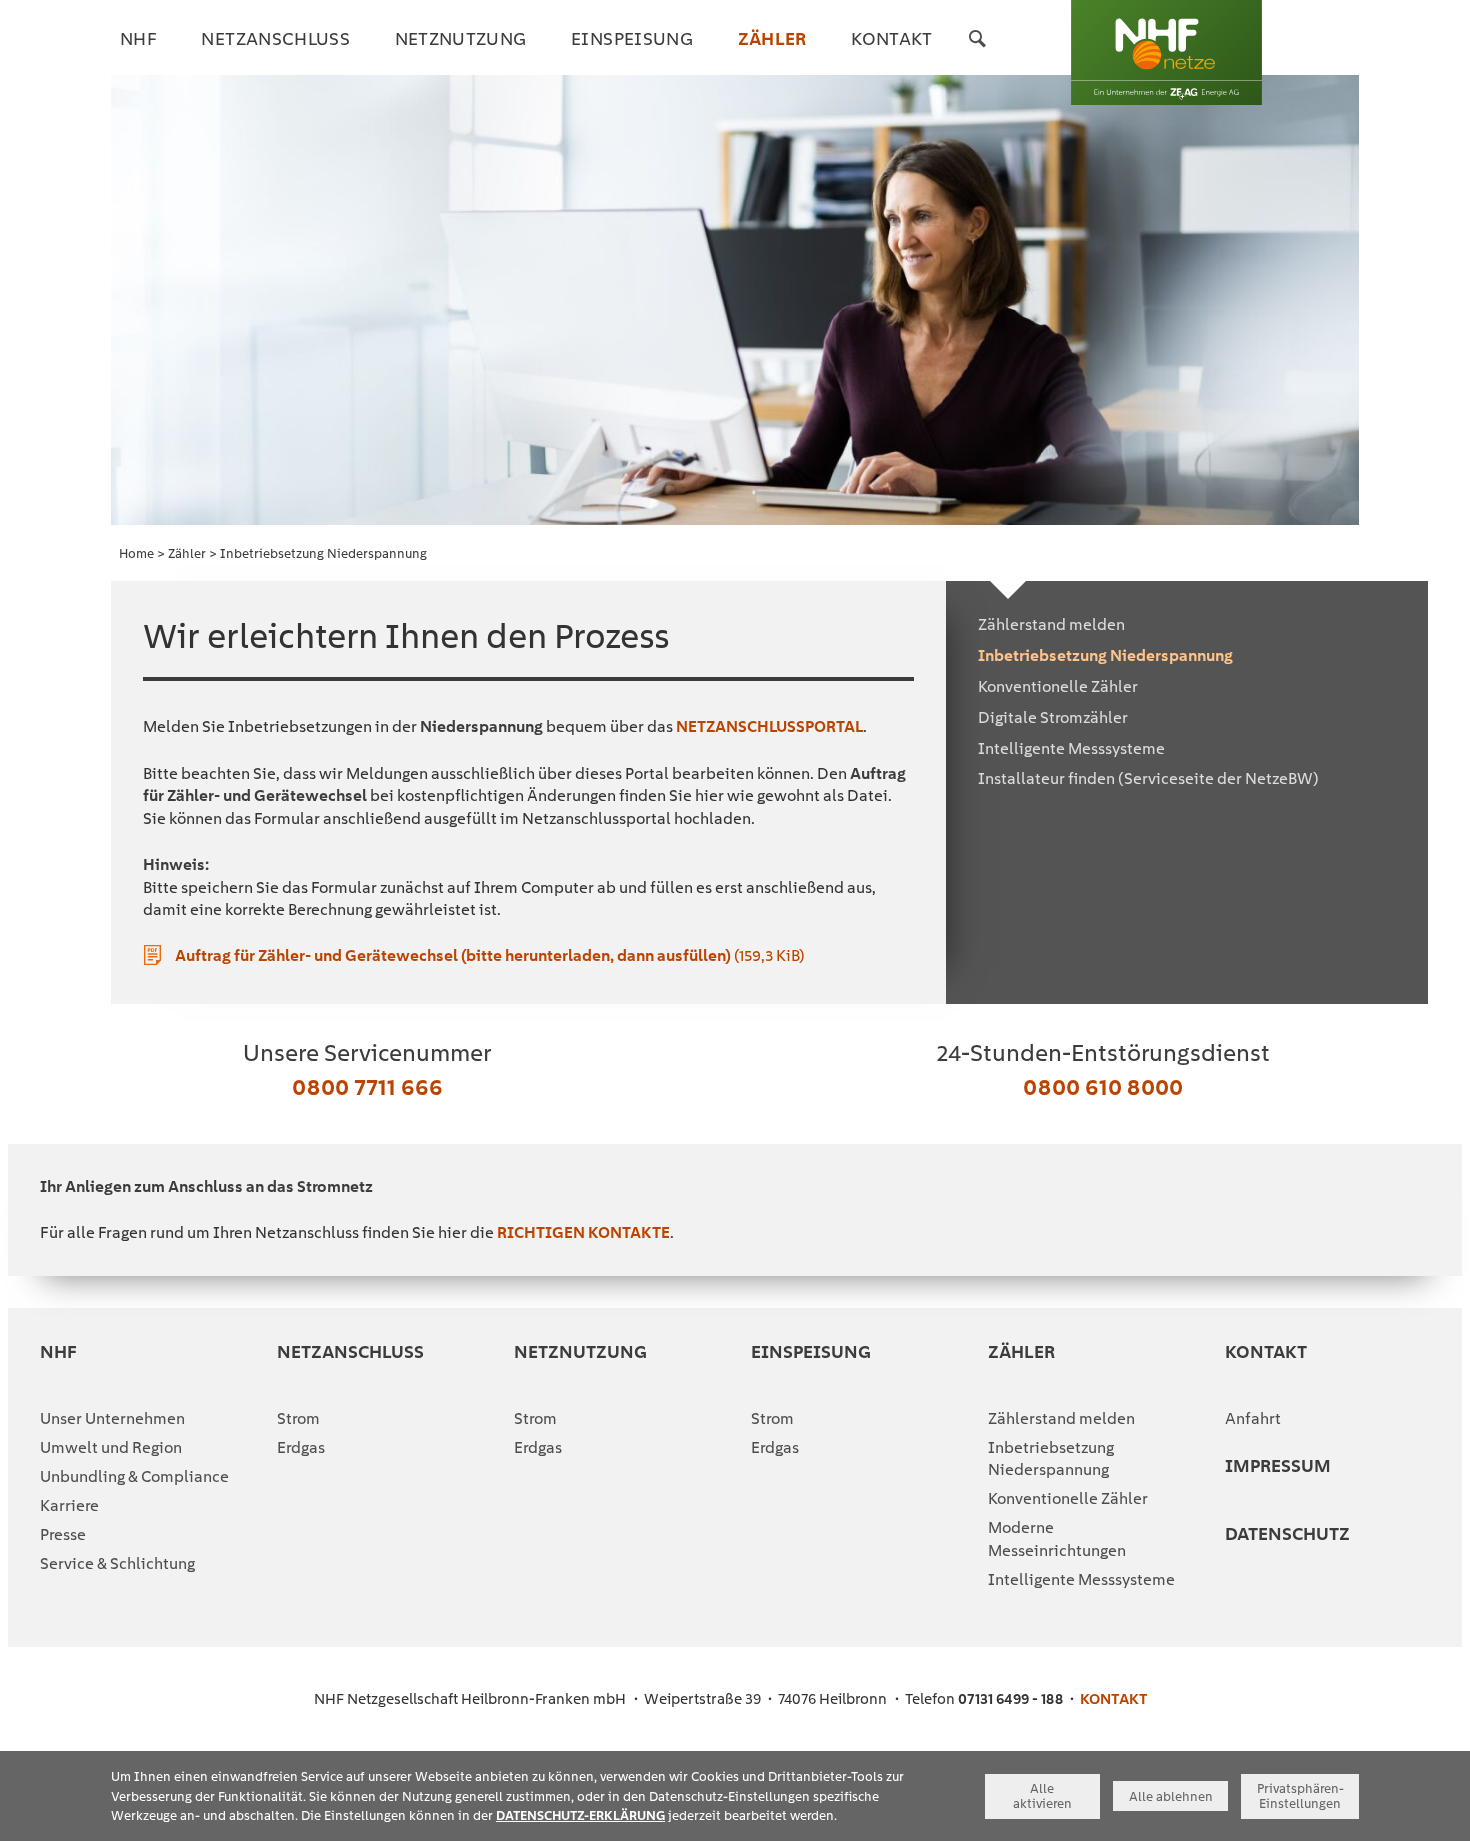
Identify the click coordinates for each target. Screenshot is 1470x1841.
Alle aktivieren (1042, 1796)
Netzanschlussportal (769, 726)
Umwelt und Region (111, 1447)
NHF (58, 1351)
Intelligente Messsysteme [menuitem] (1071, 748)
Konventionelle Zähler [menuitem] (1058, 686)
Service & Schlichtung (117, 1563)
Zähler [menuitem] (772, 38)
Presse (63, 1534)
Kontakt (1266, 1351)
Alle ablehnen (1171, 1796)
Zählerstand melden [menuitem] (1051, 624)
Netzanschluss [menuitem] (275, 38)
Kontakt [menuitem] (891, 38)
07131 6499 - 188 (1010, 1699)
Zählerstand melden (1061, 1418)
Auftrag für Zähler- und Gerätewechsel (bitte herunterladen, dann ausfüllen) (490, 955)
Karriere (69, 1505)
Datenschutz (1287, 1533)
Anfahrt (1253, 1418)
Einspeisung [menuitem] (632, 38)
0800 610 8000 (1103, 1086)
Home (136, 553)
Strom (298, 1418)
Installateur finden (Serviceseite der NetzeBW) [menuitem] (1148, 778)
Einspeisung (811, 1351)
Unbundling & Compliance (134, 1476)
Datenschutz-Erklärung (580, 1815)
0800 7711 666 (367, 1086)
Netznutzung (580, 1351)
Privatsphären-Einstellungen (1300, 1796)
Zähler (187, 553)
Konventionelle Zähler (1068, 1498)
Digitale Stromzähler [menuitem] (1053, 717)
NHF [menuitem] (138, 38)
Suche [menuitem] (978, 52)
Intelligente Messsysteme (1081, 1579)
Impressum (1278, 1465)
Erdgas (301, 1447)
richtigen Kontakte (583, 1232)
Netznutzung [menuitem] (461, 38)
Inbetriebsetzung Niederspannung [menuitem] (1105, 655)
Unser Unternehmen (112, 1418)
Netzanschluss (350, 1351)
